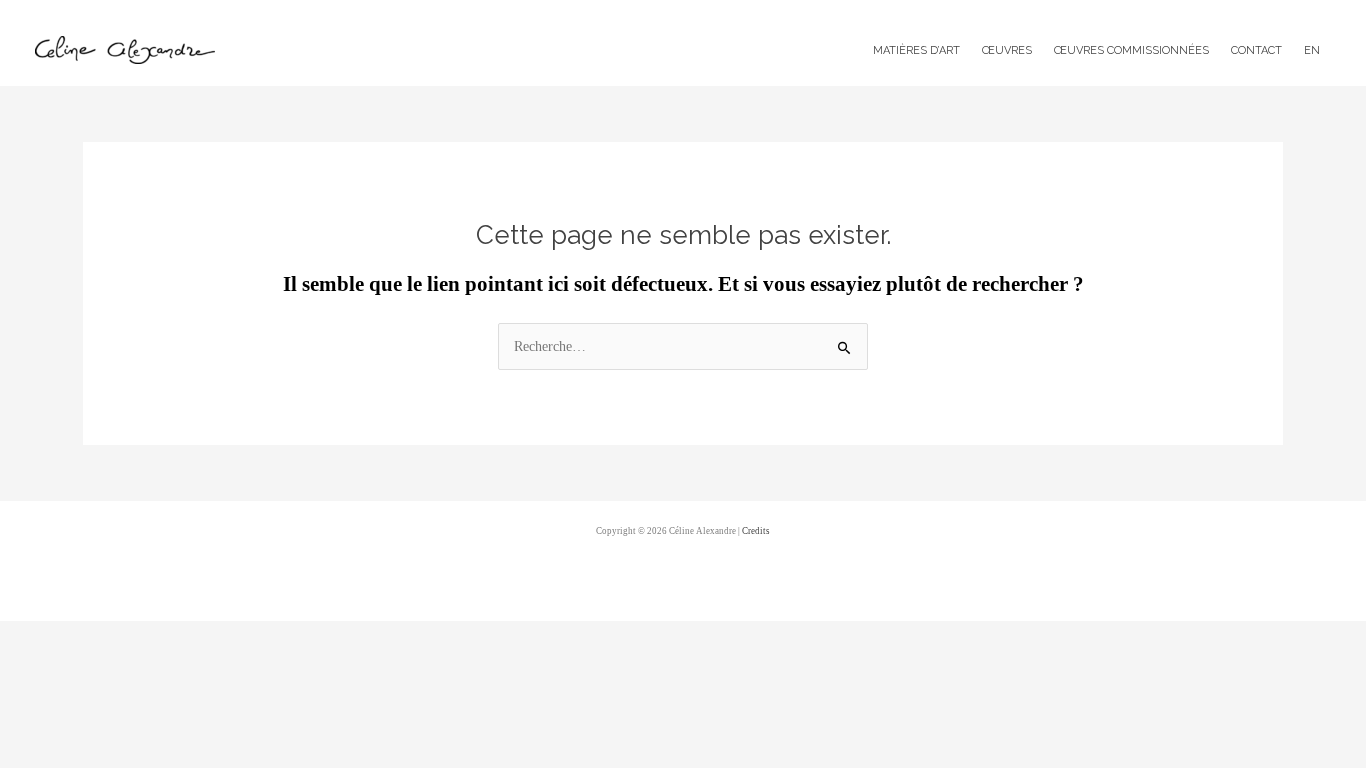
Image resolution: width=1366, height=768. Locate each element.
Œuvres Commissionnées (1131, 50)
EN (1312, 50)
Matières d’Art (916, 50)
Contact (1256, 50)
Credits (756, 531)
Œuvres (1007, 50)
